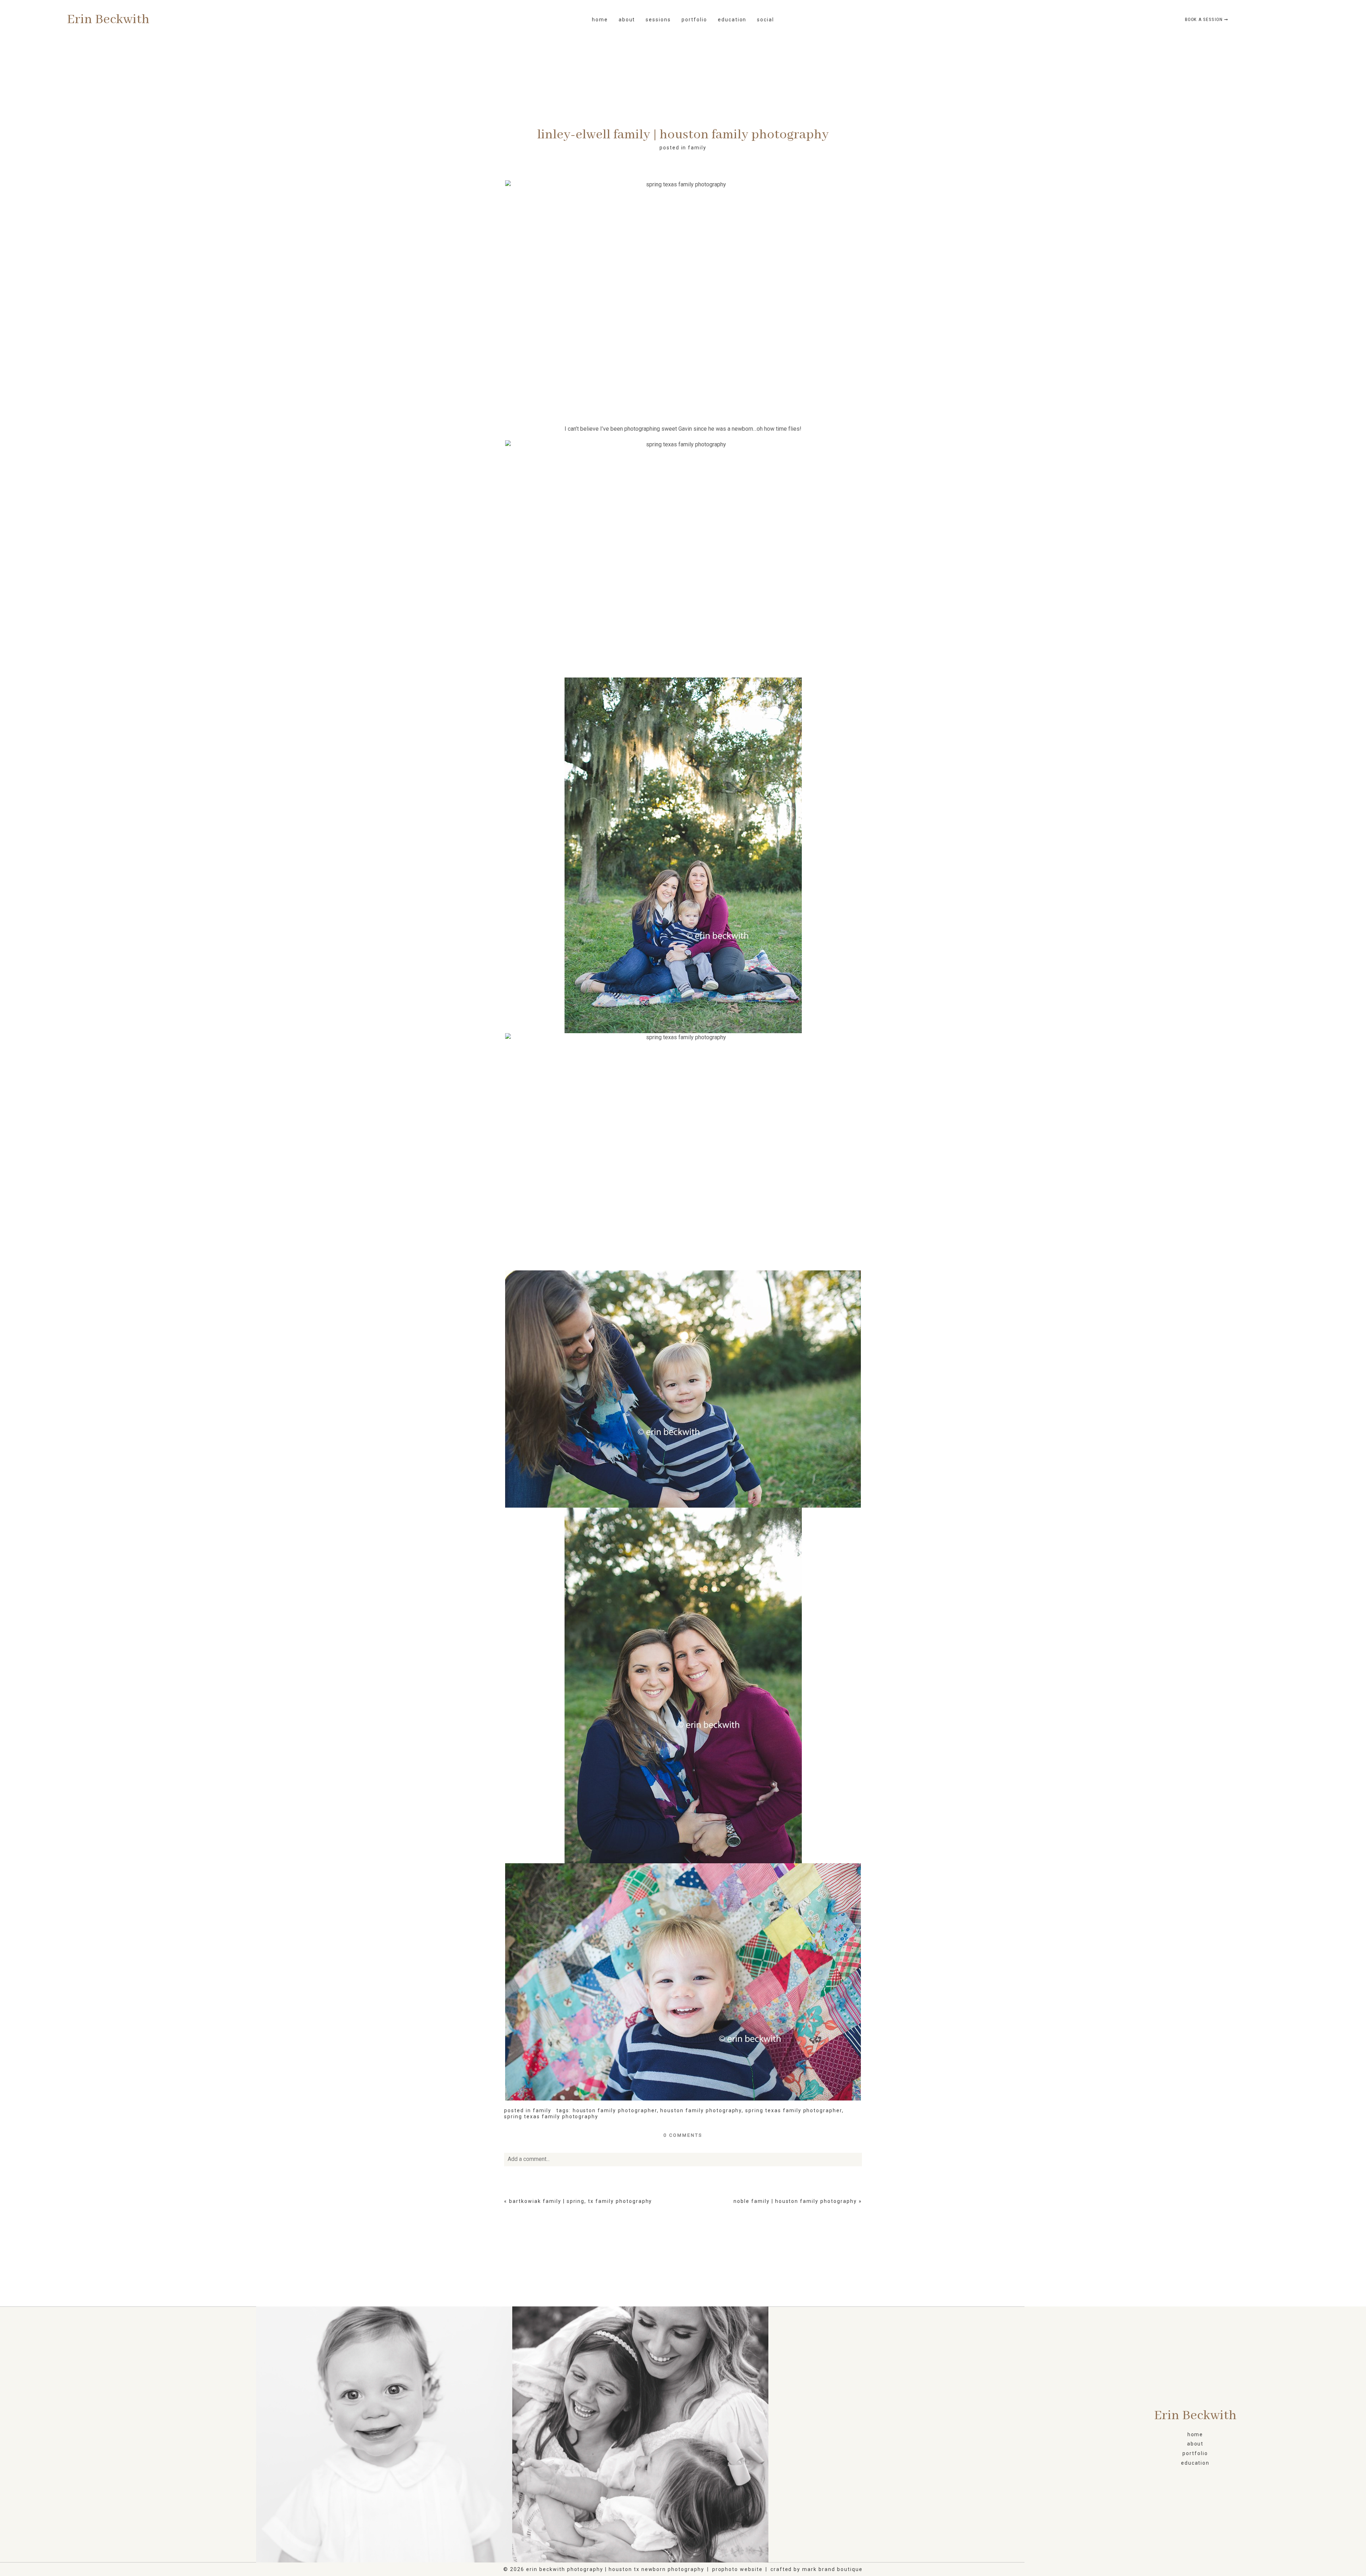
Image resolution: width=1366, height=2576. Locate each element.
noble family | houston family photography (795, 2201)
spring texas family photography (551, 2116)
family (697, 148)
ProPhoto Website (737, 2569)
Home (1195, 2434)
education (732, 20)
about (1195, 2444)
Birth (127, 2435)
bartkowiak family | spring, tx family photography (581, 2201)
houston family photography (701, 2110)
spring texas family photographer (794, 2110)
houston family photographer (615, 2110)
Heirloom (383, 2435)
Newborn (895, 2435)
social (766, 20)
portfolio (694, 20)
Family (639, 2435)
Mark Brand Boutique (832, 2569)
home (600, 20)
